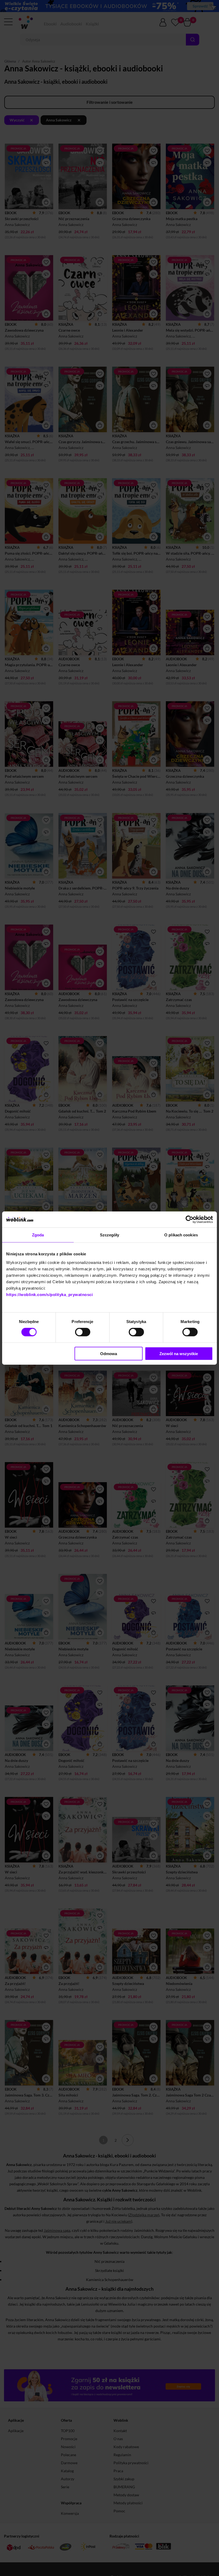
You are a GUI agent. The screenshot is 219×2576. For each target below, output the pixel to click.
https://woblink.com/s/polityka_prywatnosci (49, 1294)
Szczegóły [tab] (110, 1235)
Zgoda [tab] (38, 1235)
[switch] (83, 1332)
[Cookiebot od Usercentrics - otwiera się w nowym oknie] (189, 1220)
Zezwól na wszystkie (179, 1353)
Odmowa (109, 1353)
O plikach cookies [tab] (181, 1235)
